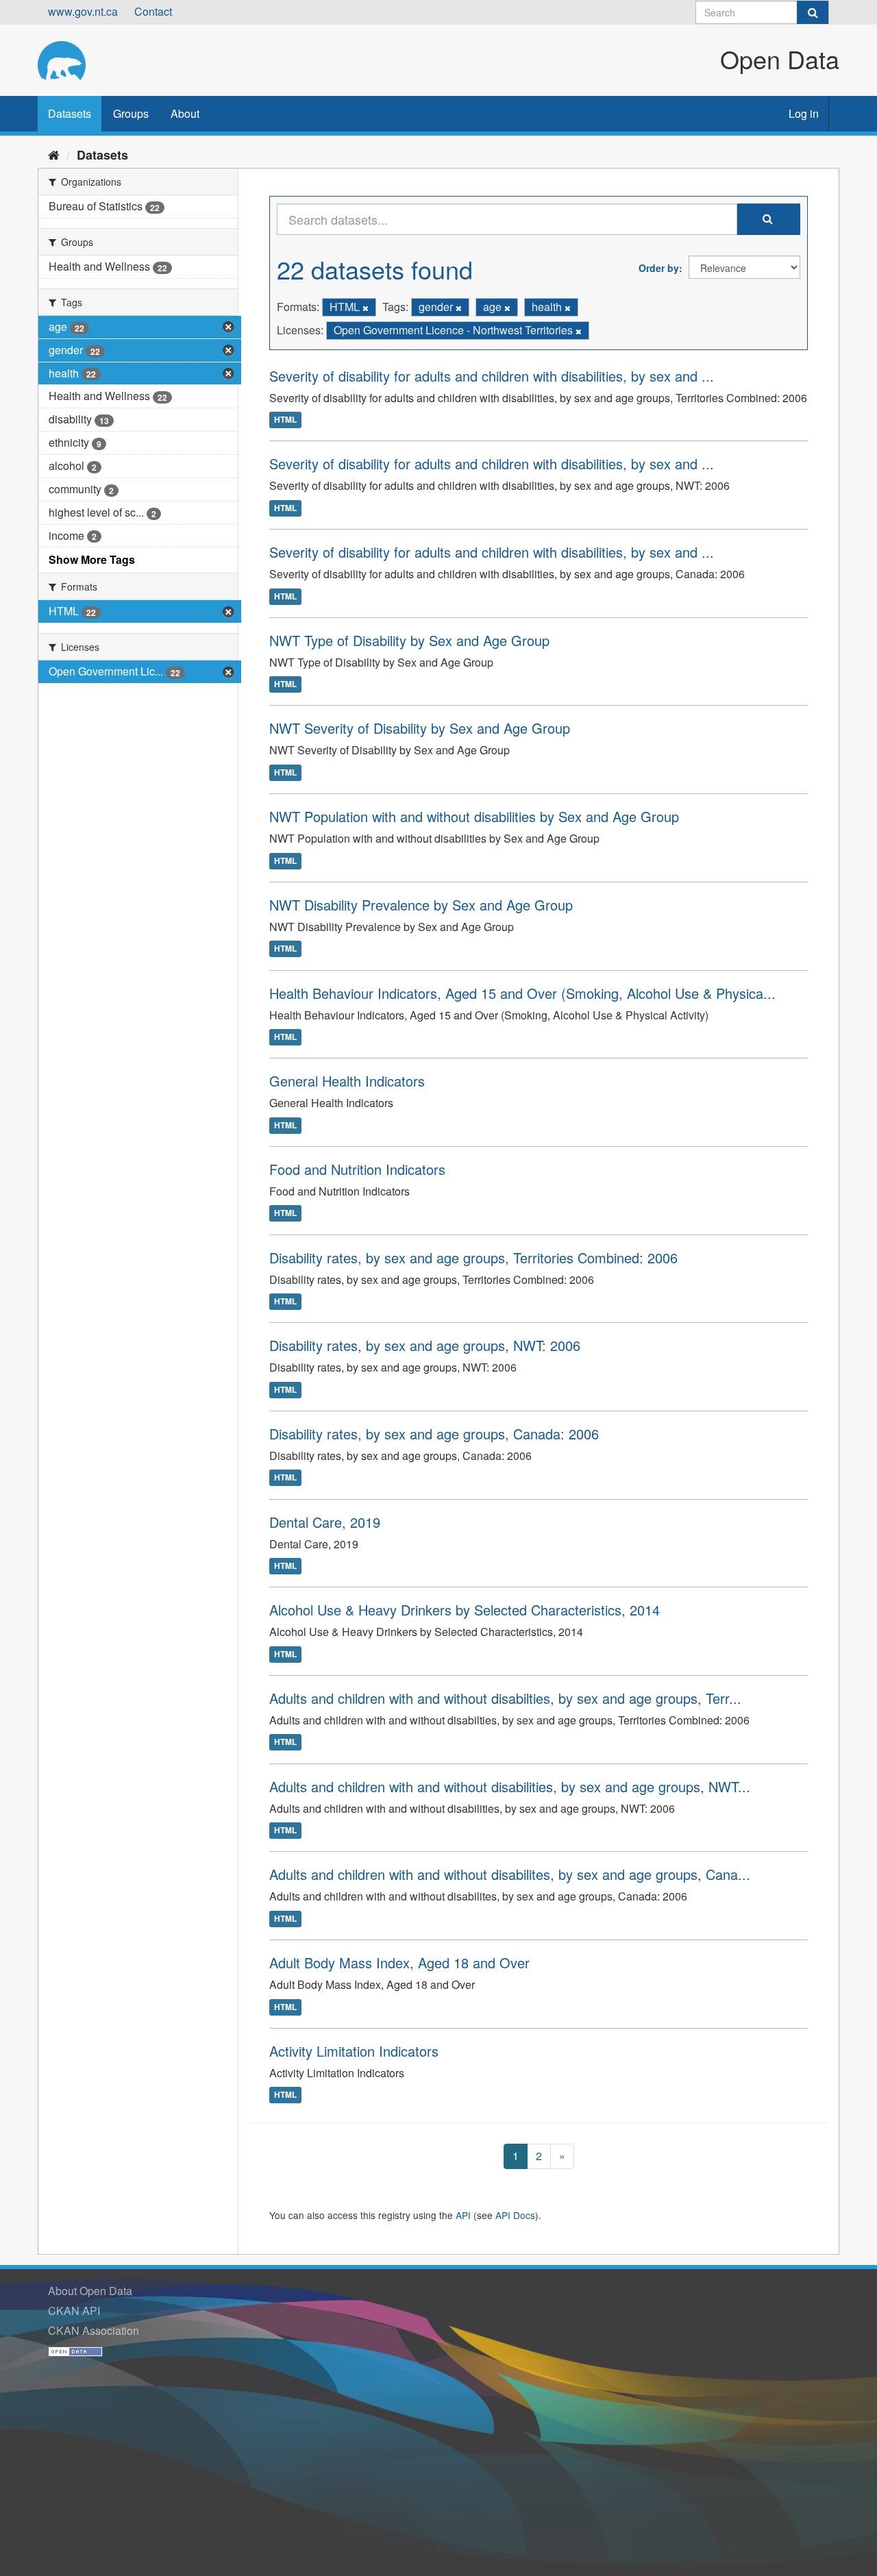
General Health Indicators (347, 1081)
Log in (804, 113)
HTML (285, 420)
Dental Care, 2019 (325, 1522)
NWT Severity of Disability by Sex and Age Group (420, 728)
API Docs (515, 2215)
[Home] (54, 154)
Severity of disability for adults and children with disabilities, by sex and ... (492, 376)
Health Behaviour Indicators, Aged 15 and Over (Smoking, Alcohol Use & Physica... (522, 993)
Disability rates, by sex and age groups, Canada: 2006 (434, 1434)
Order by (659, 268)
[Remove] (366, 308)
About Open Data (90, 2291)
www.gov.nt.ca (83, 11)
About (185, 113)
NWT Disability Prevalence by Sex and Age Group (421, 905)
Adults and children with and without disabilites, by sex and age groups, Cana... (510, 1874)
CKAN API (74, 2311)
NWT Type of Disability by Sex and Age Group (409, 640)
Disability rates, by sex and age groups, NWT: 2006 (425, 1345)
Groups (131, 113)
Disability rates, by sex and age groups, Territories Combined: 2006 (473, 1258)
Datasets (70, 113)
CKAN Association (94, 2330)
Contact (153, 11)
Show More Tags (92, 559)
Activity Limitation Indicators (354, 2051)
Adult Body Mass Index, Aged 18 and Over (399, 1962)
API (463, 2215)
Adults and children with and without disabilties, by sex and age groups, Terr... (505, 1698)
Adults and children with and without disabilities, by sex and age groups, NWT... (510, 1786)
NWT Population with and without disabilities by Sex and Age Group (474, 816)
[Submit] (813, 12)
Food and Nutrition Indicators (357, 1169)
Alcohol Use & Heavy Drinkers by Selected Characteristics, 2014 (465, 1610)
